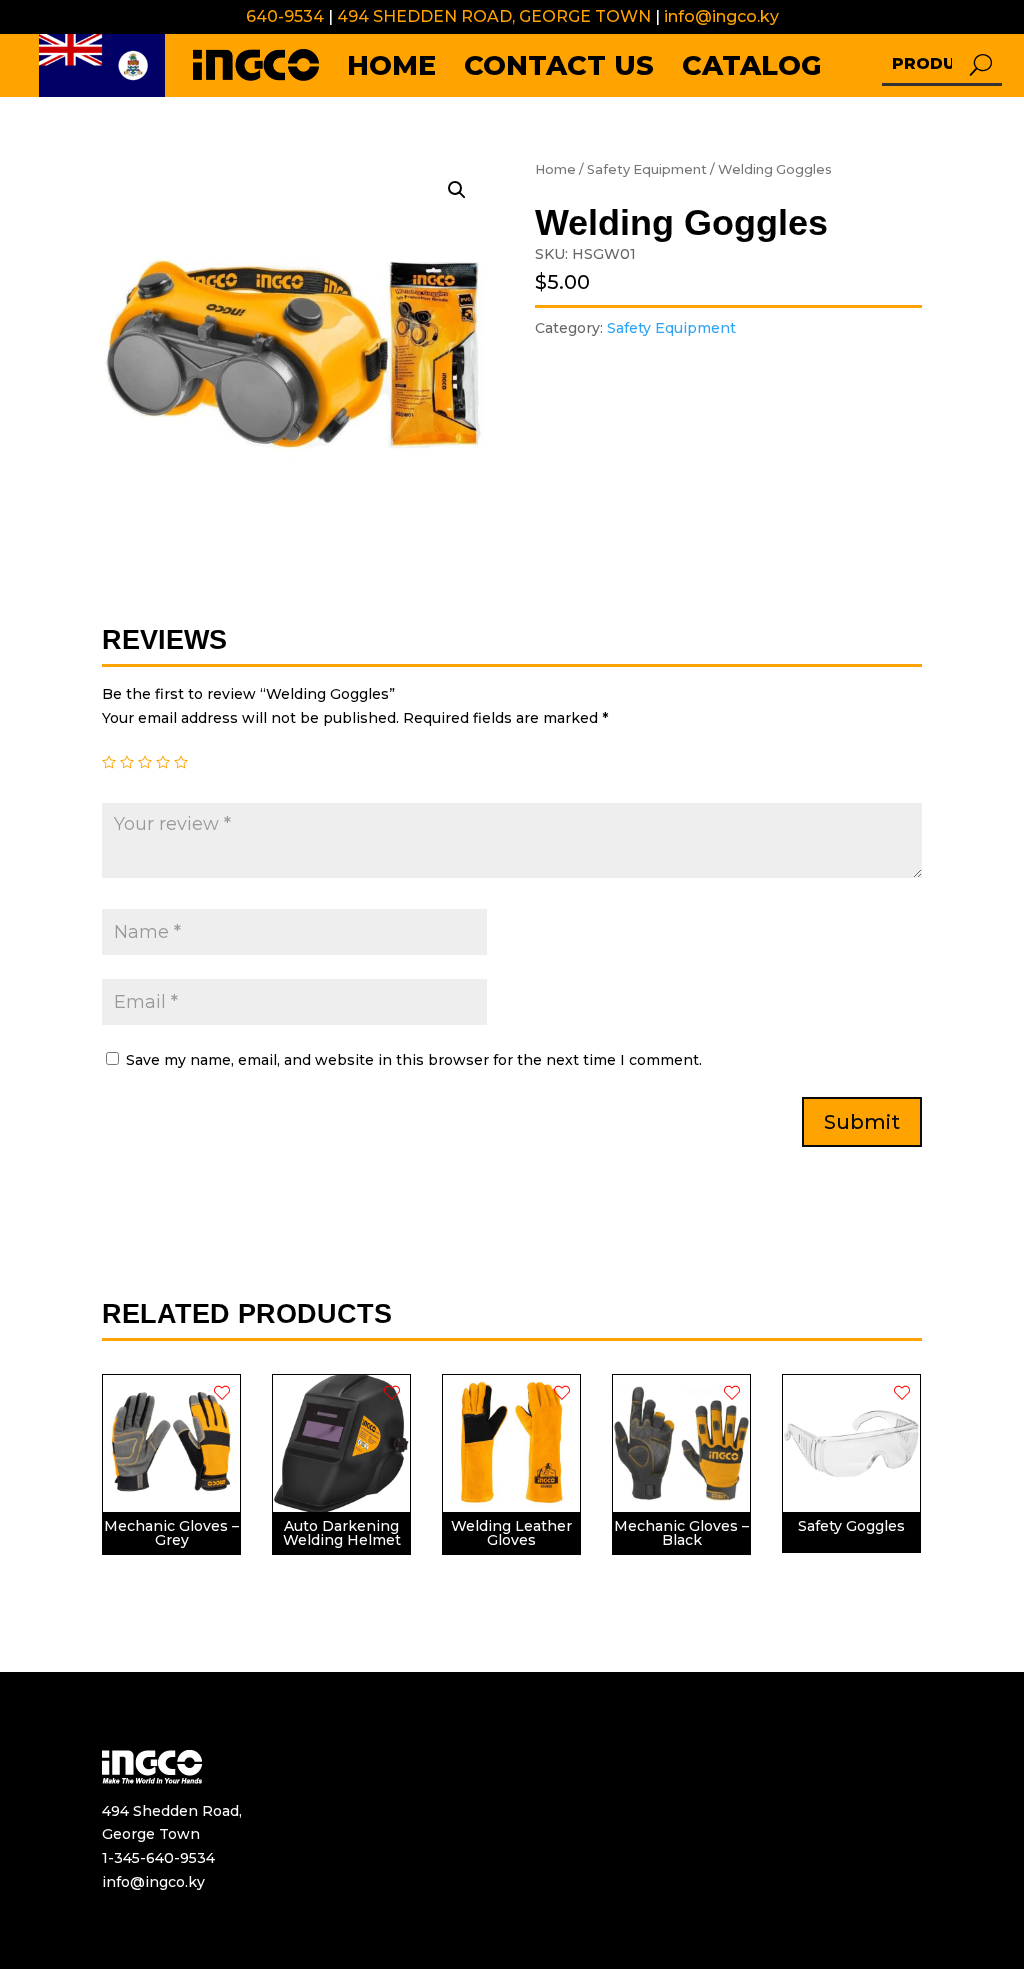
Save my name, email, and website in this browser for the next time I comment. (414, 1060)
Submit (862, 1122)
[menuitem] (102, 65)
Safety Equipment (647, 169)
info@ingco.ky (721, 16)
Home (555, 169)
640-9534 (285, 16)
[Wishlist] (222, 1393)
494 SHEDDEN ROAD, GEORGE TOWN (492, 16)
